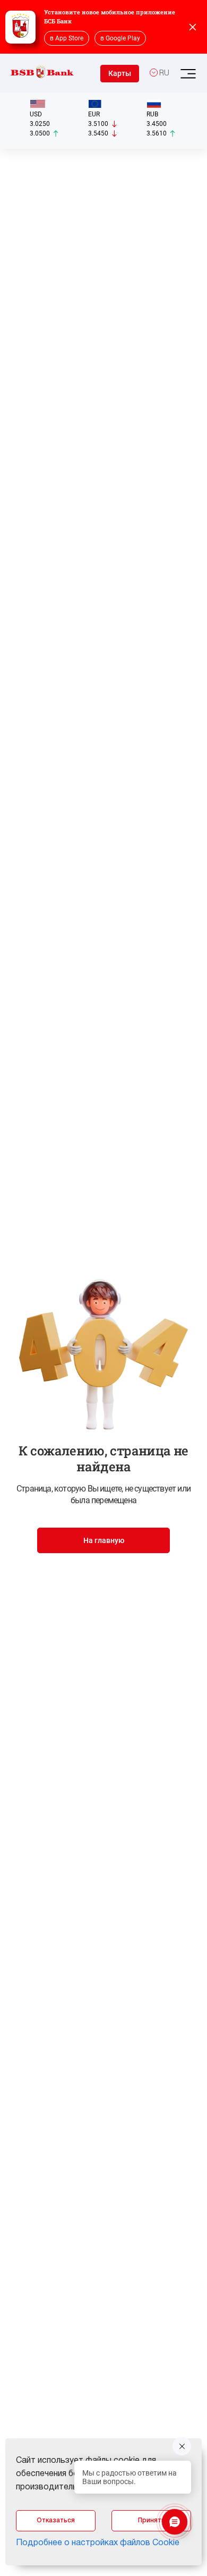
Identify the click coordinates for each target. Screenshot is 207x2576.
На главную (104, 1540)
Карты (120, 73)
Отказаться (56, 2520)
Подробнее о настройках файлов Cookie (98, 2543)
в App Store (67, 38)
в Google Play (120, 38)
